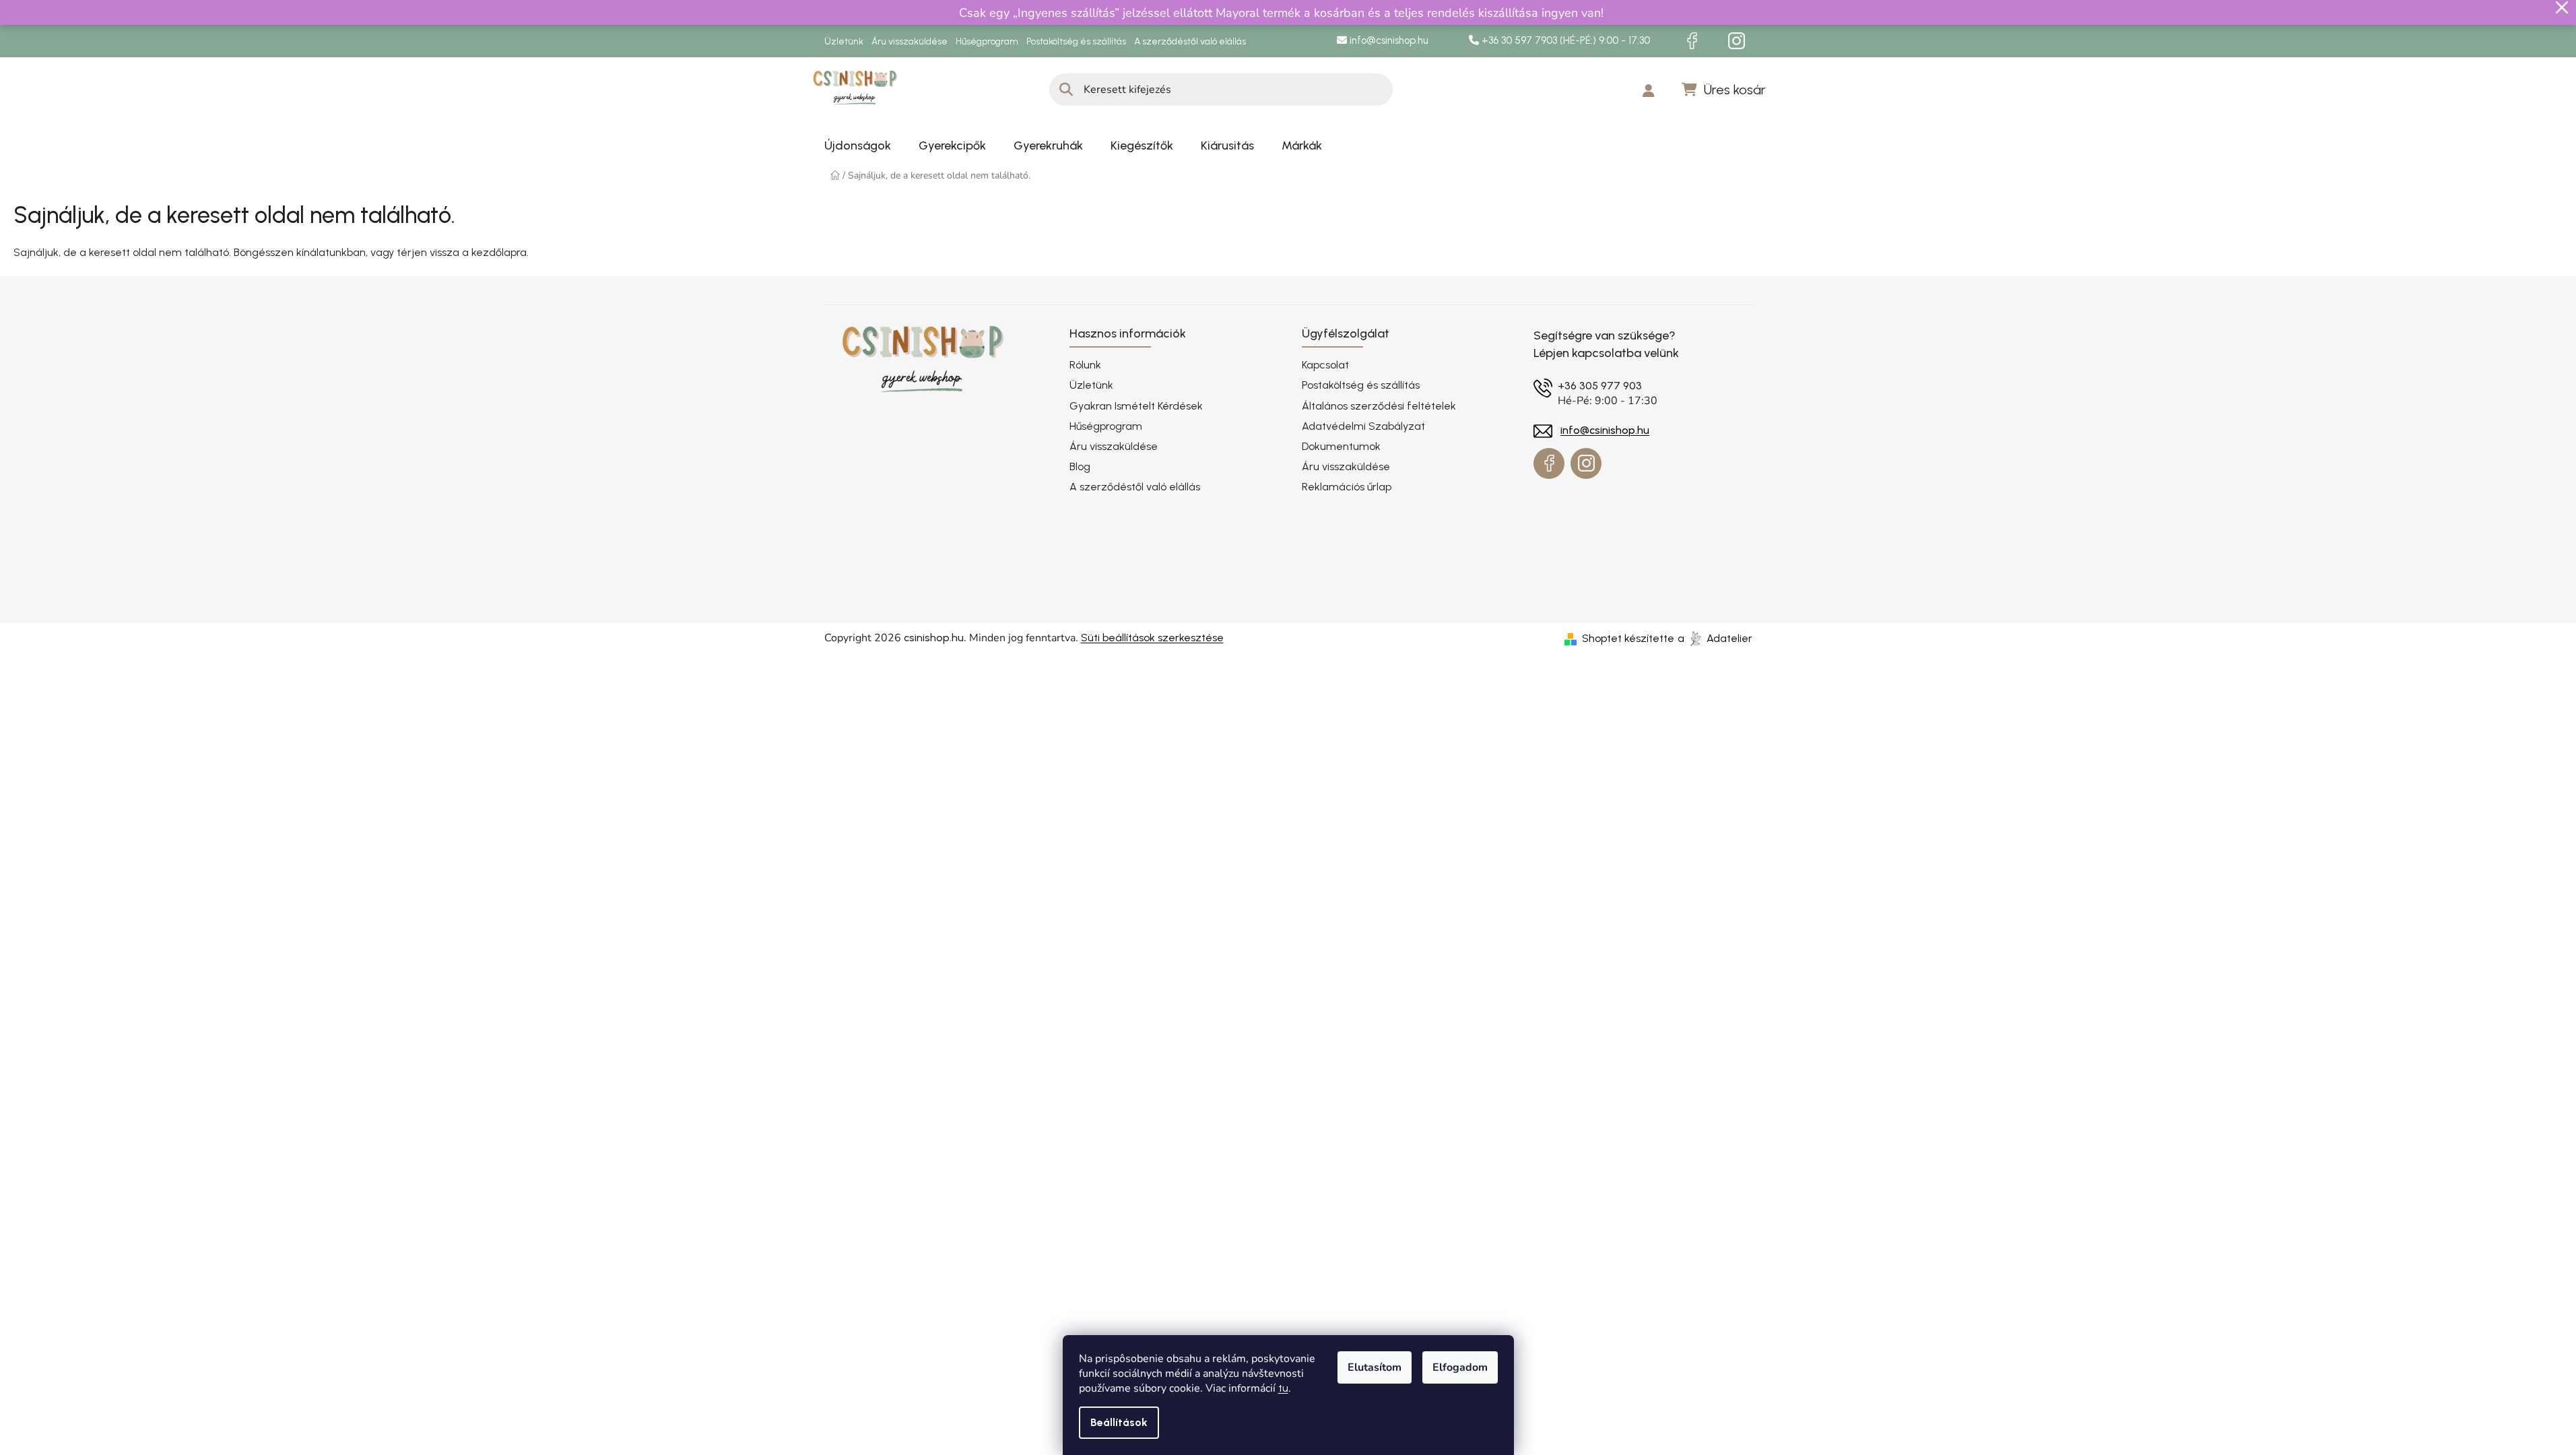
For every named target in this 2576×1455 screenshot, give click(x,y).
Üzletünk (844, 41)
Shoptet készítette (1628, 638)
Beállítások (1119, 1422)
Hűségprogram (987, 41)
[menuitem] (858, 145)
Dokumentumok (1341, 446)
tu (1283, 1388)
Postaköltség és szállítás (1076, 41)
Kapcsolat (1325, 365)
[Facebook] (1692, 41)
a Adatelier (1715, 638)
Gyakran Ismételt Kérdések (1136, 406)
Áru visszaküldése (910, 41)
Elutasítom (1375, 1367)
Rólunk (1085, 365)
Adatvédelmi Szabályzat (1363, 426)
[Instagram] (1737, 41)
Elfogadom (1460, 1367)
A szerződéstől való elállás (1190, 41)
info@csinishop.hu (1388, 40)
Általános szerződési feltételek (1379, 406)
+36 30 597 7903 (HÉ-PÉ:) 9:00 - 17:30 (1564, 40)
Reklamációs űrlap (1347, 487)
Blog (1080, 466)
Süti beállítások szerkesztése (1152, 638)
